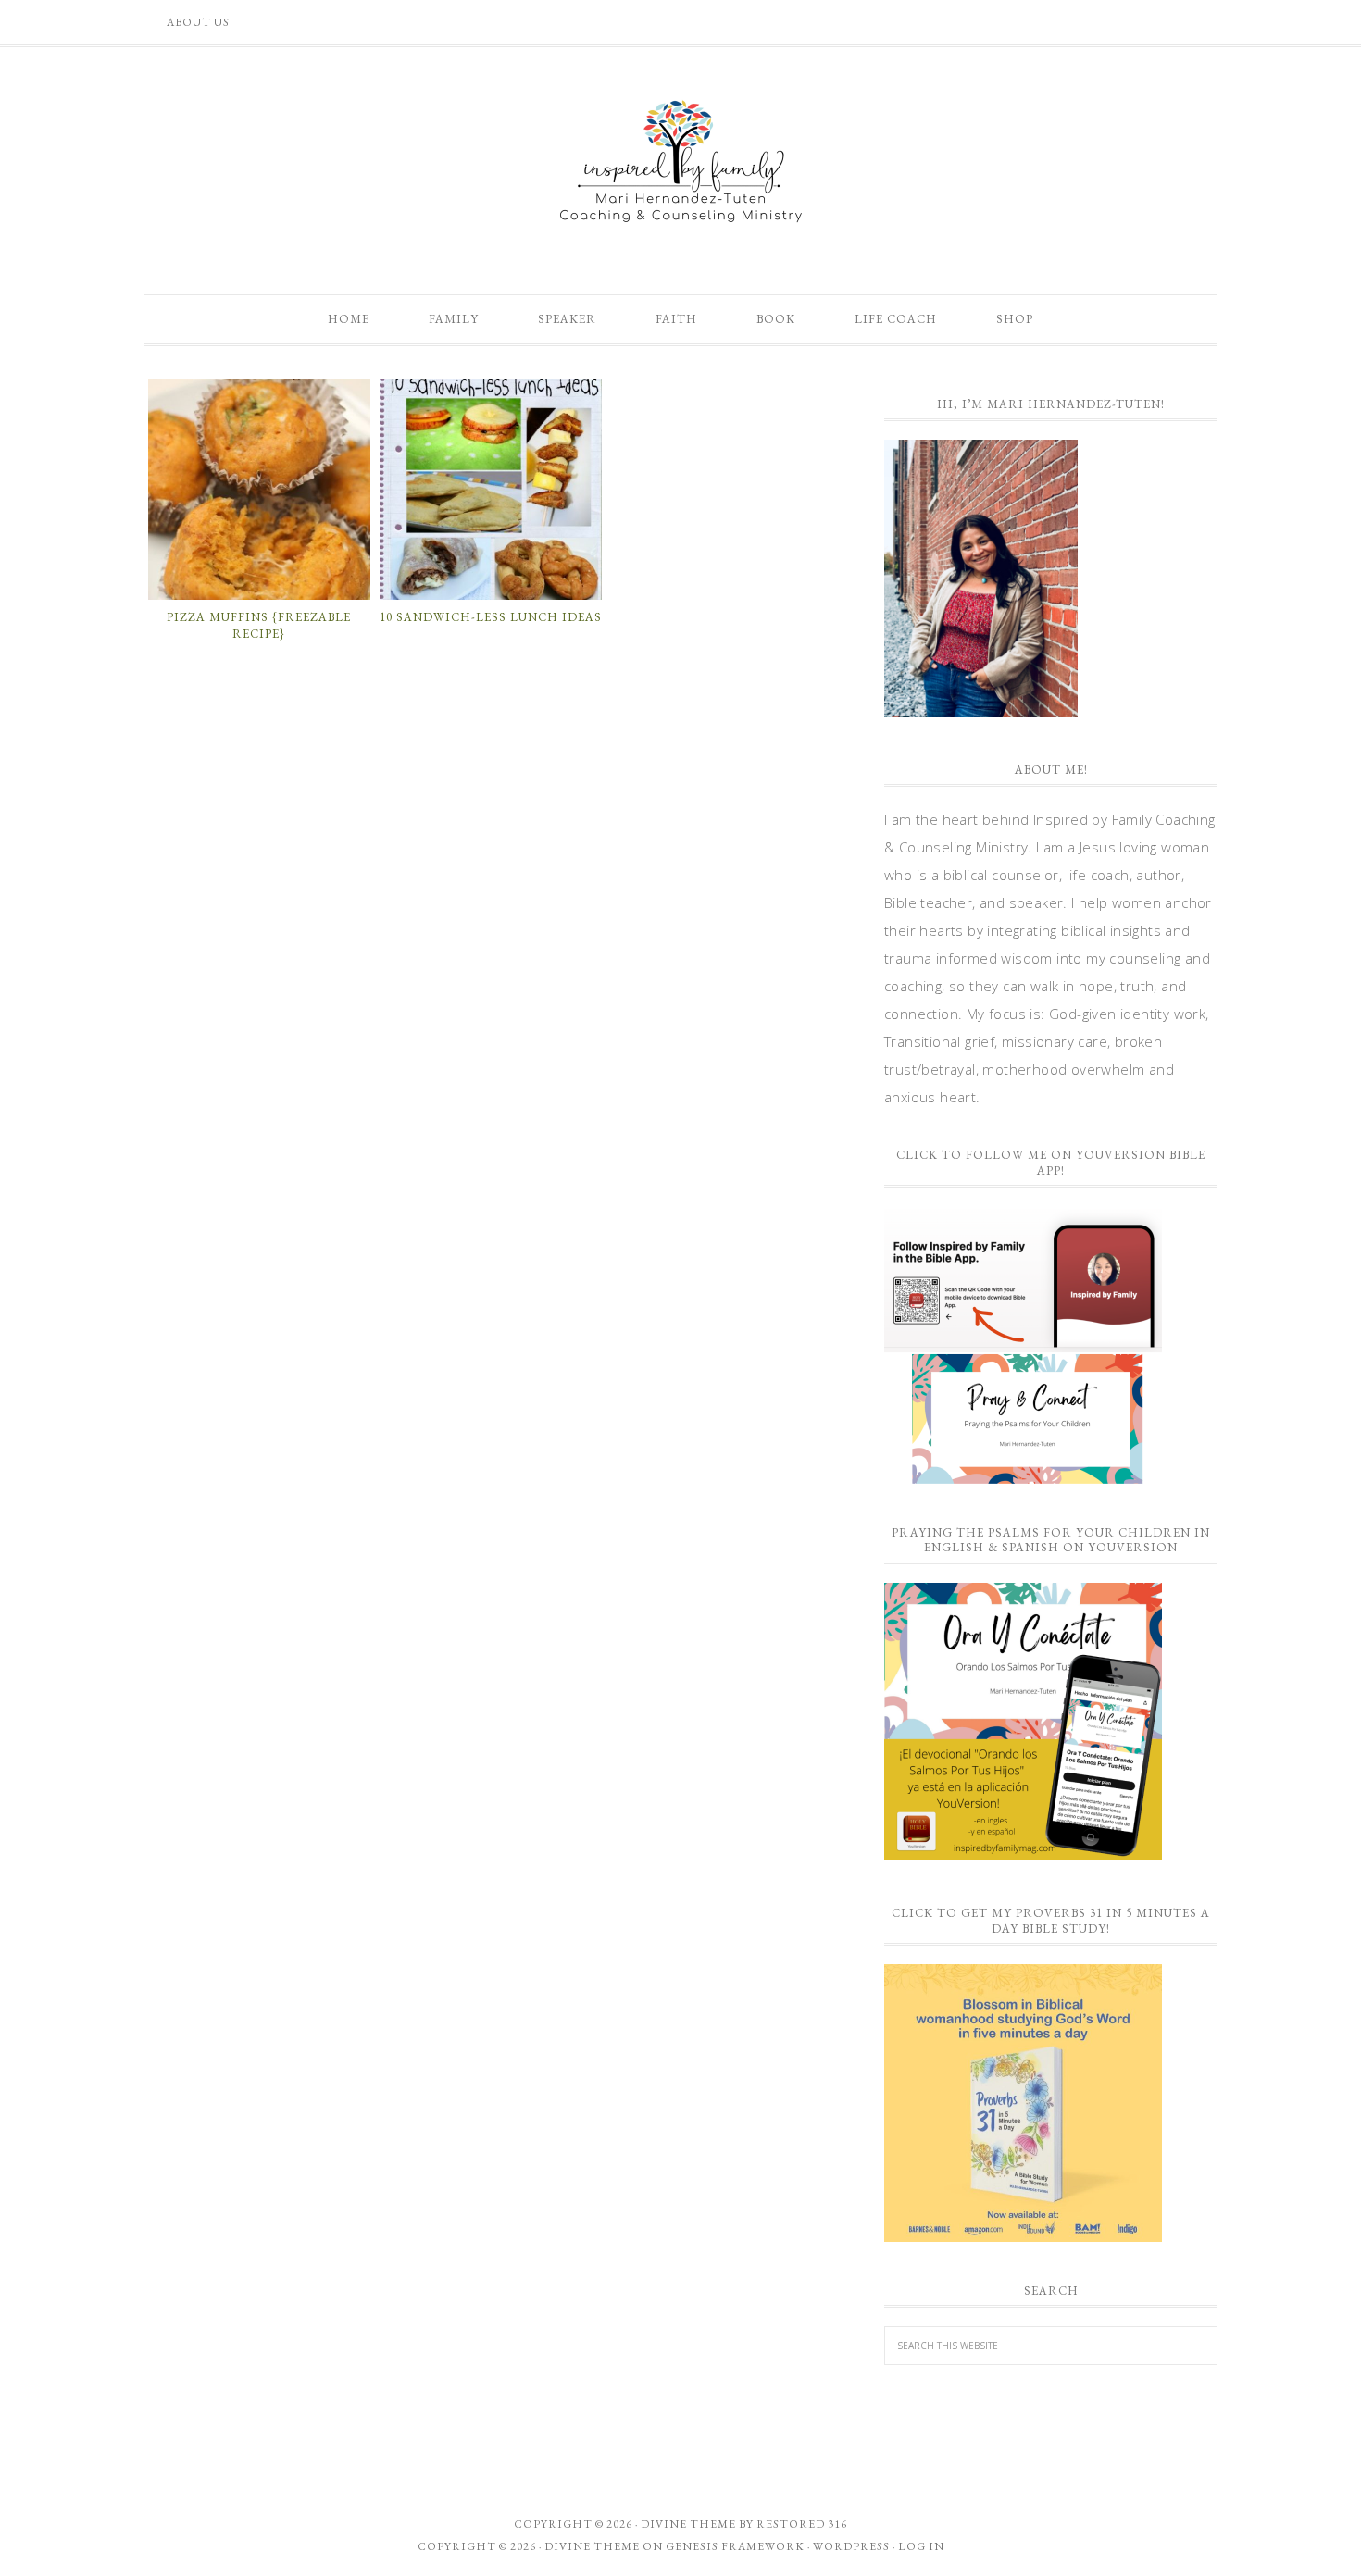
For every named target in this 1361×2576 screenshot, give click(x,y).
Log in (921, 2546)
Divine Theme (592, 2546)
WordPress (851, 2546)
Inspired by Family (680, 161)
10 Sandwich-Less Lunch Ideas (491, 617)
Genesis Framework (735, 2546)
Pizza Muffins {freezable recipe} (259, 625)
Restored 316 (802, 2524)
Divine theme (688, 2524)
